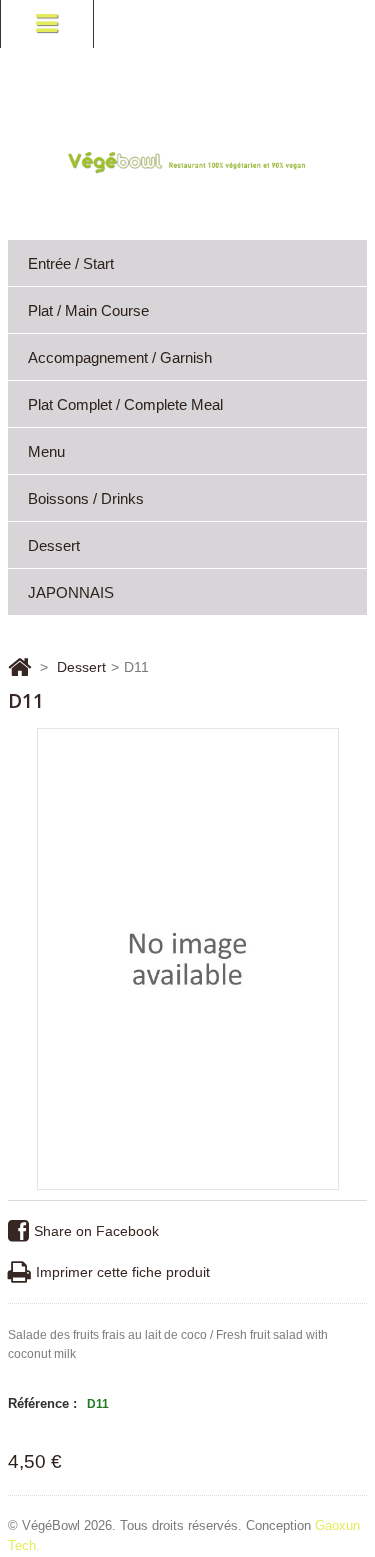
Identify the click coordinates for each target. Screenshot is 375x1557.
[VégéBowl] (187, 161)
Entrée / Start (71, 263)
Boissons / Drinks (86, 498)
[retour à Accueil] (19, 667)
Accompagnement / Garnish (120, 357)
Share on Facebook (96, 1231)
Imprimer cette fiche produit (123, 1272)
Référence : (42, 1403)
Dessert (54, 545)
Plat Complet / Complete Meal (125, 404)
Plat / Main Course (88, 310)
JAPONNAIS (71, 592)
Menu (46, 451)
